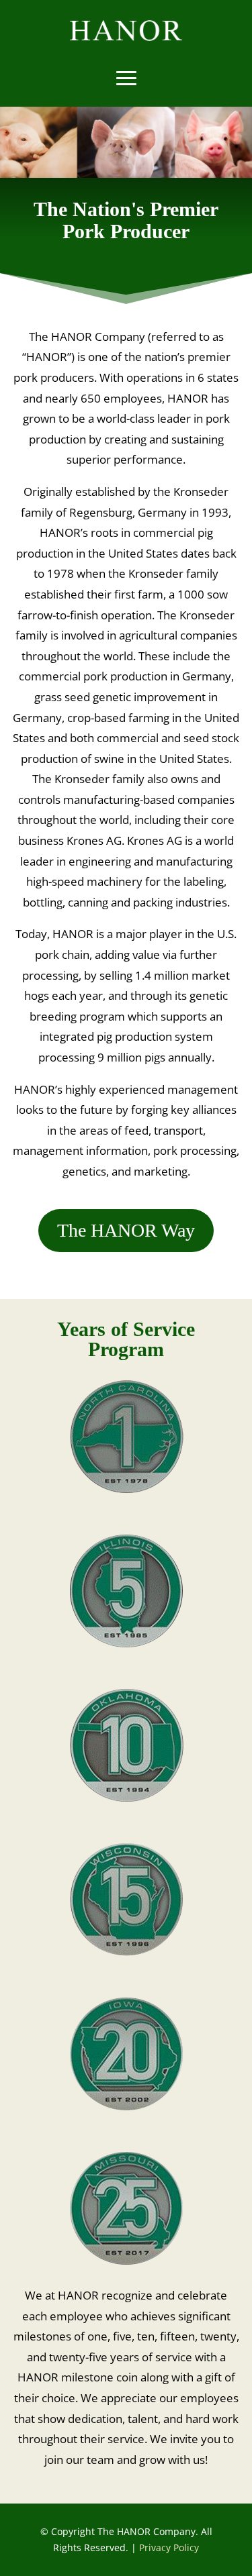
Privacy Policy (169, 2547)
